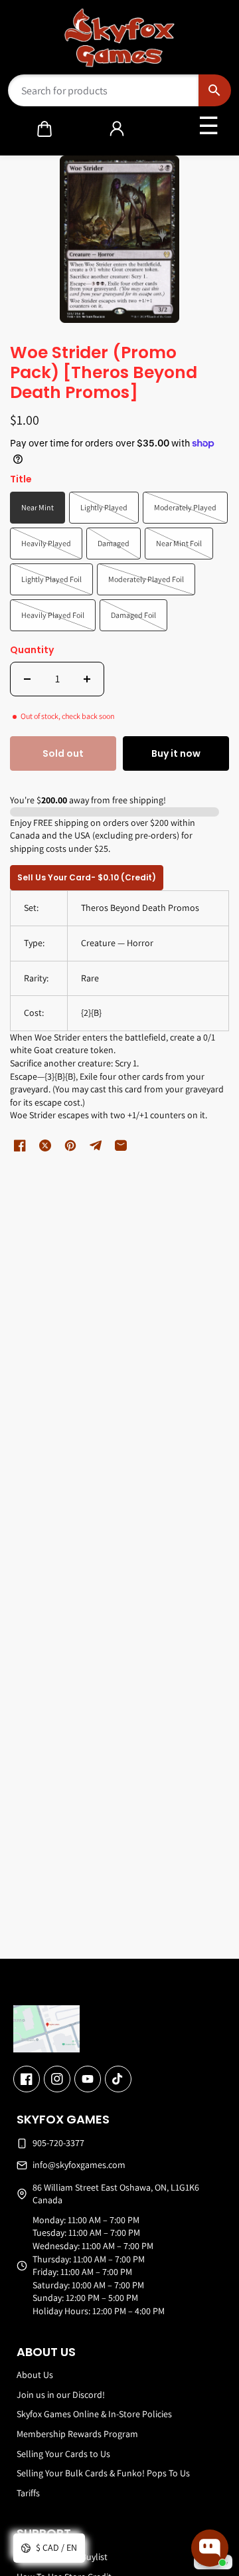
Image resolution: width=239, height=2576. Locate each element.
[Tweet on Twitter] (45, 1145)
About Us (35, 2375)
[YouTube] (88, 2079)
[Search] (215, 90)
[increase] (87, 679)
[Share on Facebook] (20, 1145)
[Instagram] (57, 2079)
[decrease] (27, 679)
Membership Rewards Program (77, 2434)
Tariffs (28, 2493)
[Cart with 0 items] (44, 129)
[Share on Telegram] (96, 1145)
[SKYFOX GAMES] (120, 38)
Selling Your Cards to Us (63, 2454)
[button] (44, 129)
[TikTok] (118, 2079)
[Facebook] (27, 2079)
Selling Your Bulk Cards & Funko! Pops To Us (103, 2473)
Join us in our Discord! (61, 2395)
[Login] (117, 129)
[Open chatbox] (210, 2548)
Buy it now (176, 753)
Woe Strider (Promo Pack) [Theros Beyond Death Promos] (104, 373)
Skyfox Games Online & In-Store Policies (94, 2414)
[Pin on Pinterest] (70, 1145)
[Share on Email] (121, 1145)
